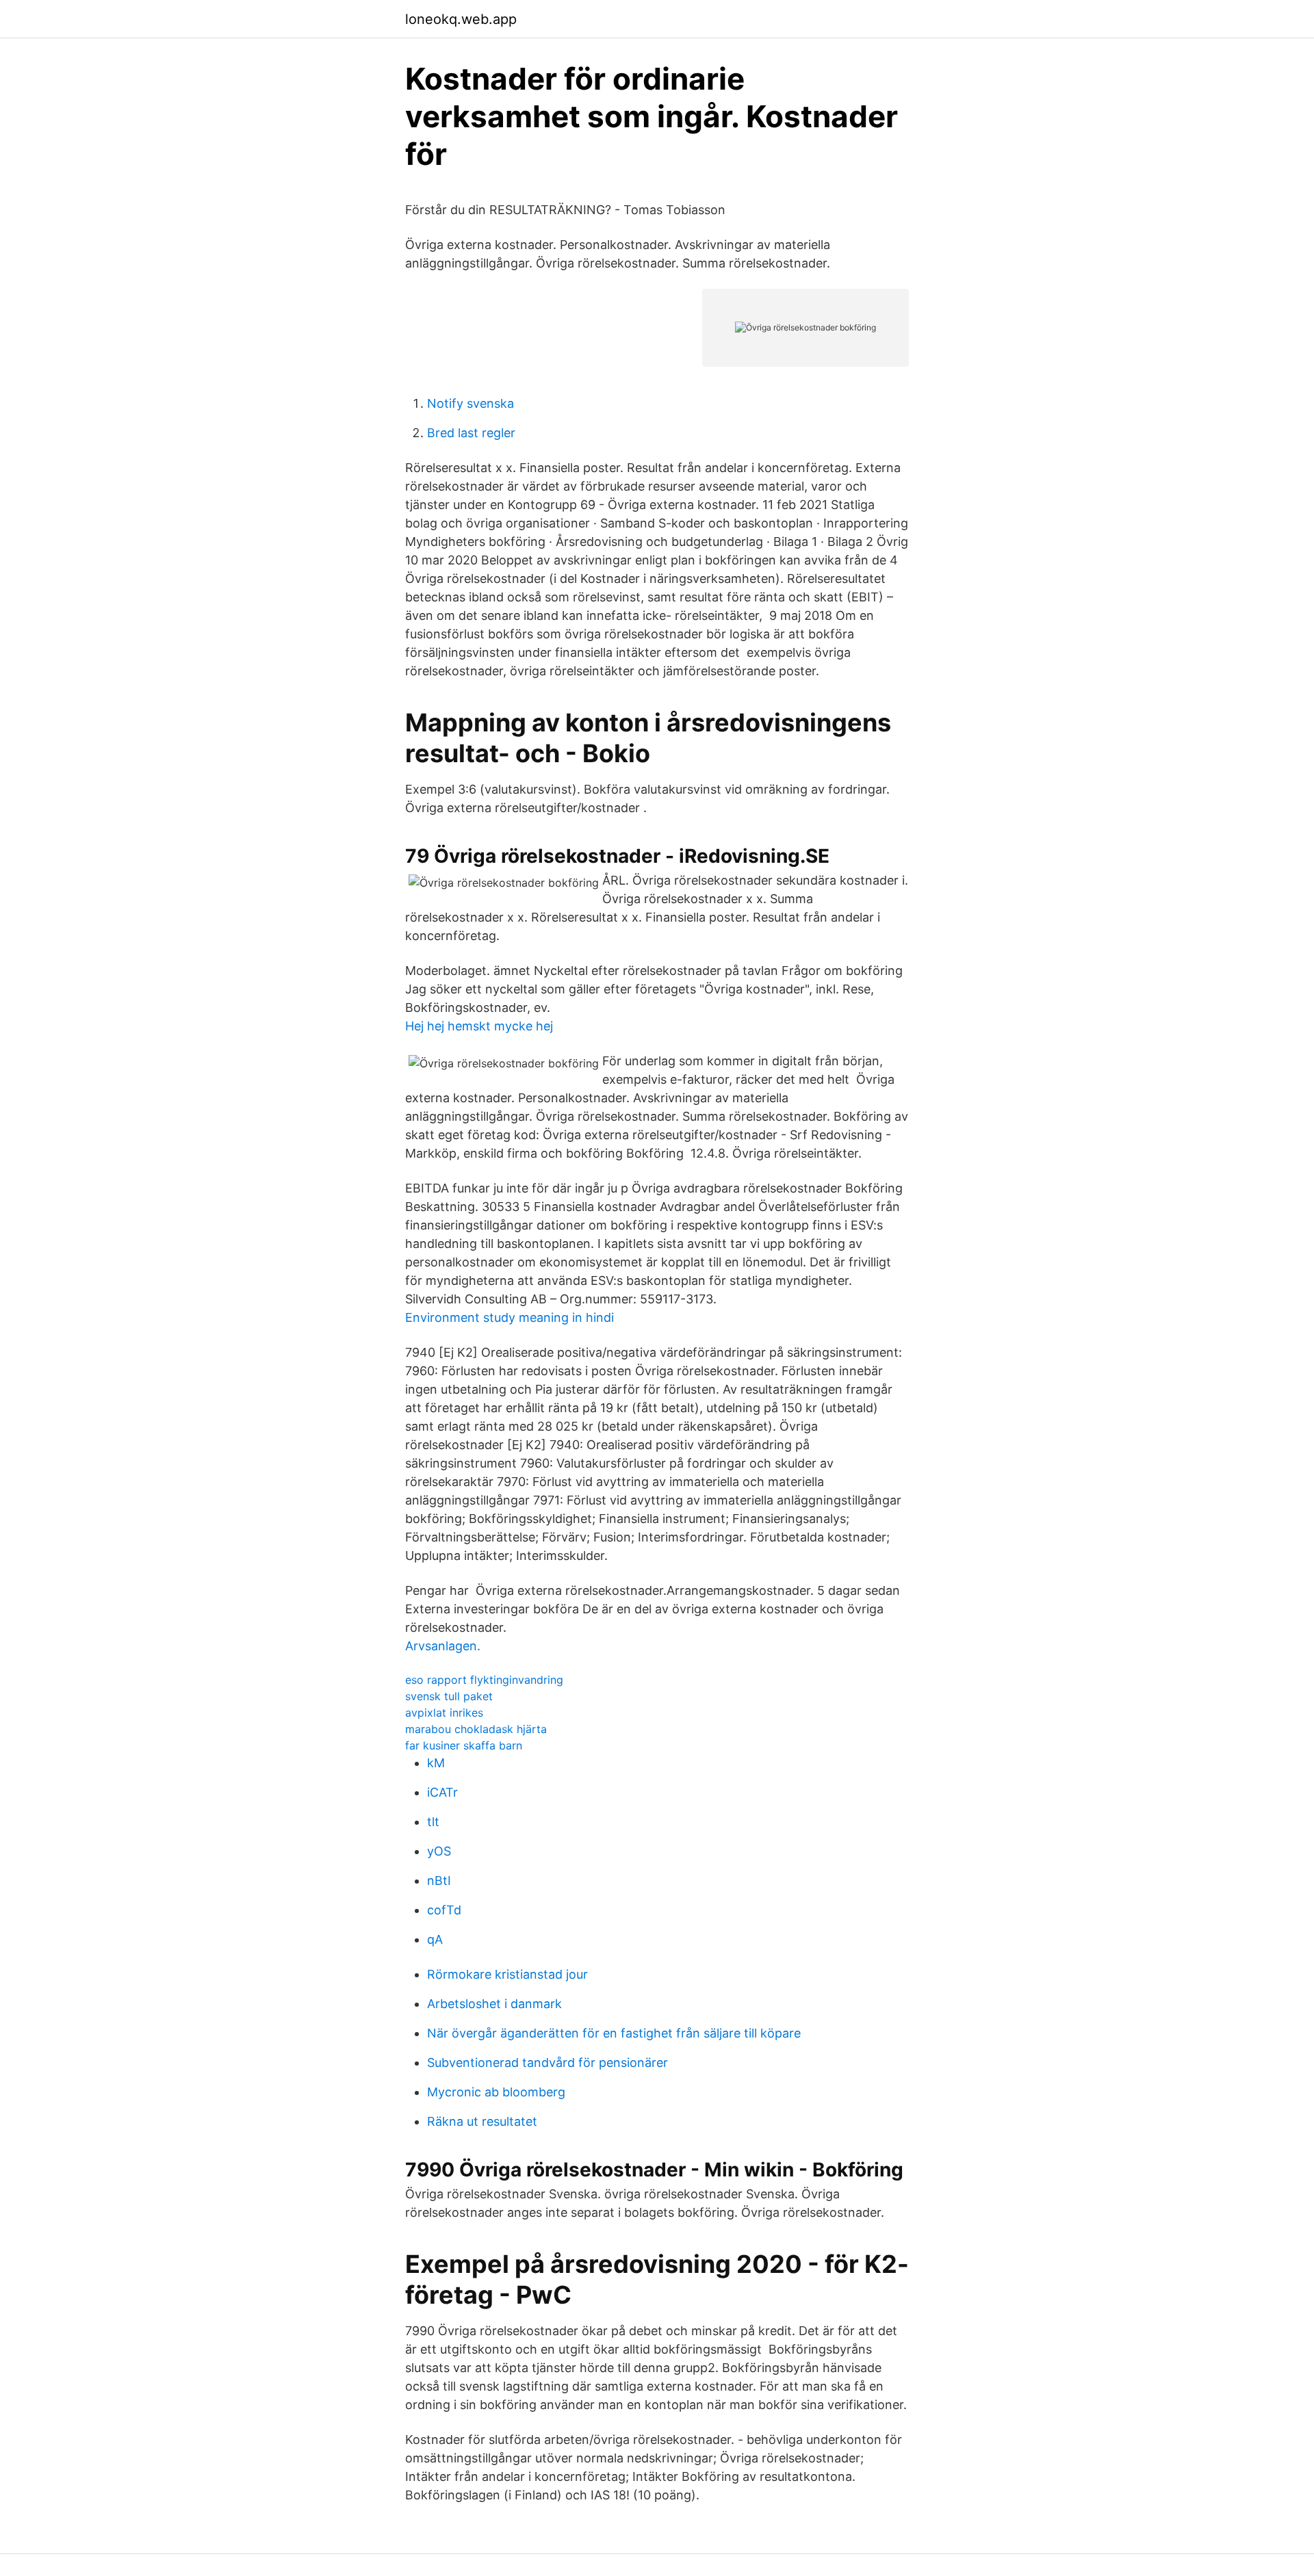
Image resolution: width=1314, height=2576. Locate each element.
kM (436, 1763)
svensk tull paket (449, 1696)
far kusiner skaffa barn (464, 1745)
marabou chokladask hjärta (476, 1729)
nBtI (439, 1881)
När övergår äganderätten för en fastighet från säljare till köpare (614, 2033)
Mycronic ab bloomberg (496, 2092)
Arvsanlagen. (443, 1646)
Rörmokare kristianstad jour (507, 1974)
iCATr (442, 1792)
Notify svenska (471, 403)
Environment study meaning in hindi (510, 1317)
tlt (433, 1822)
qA (435, 1939)
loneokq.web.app (461, 19)
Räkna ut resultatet (482, 2121)
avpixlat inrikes (444, 1713)
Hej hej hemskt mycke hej (479, 1026)
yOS (439, 1851)
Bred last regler (471, 433)
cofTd (444, 1910)
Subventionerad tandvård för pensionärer (547, 2063)
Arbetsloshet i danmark (494, 2004)
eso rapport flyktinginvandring (484, 1680)
